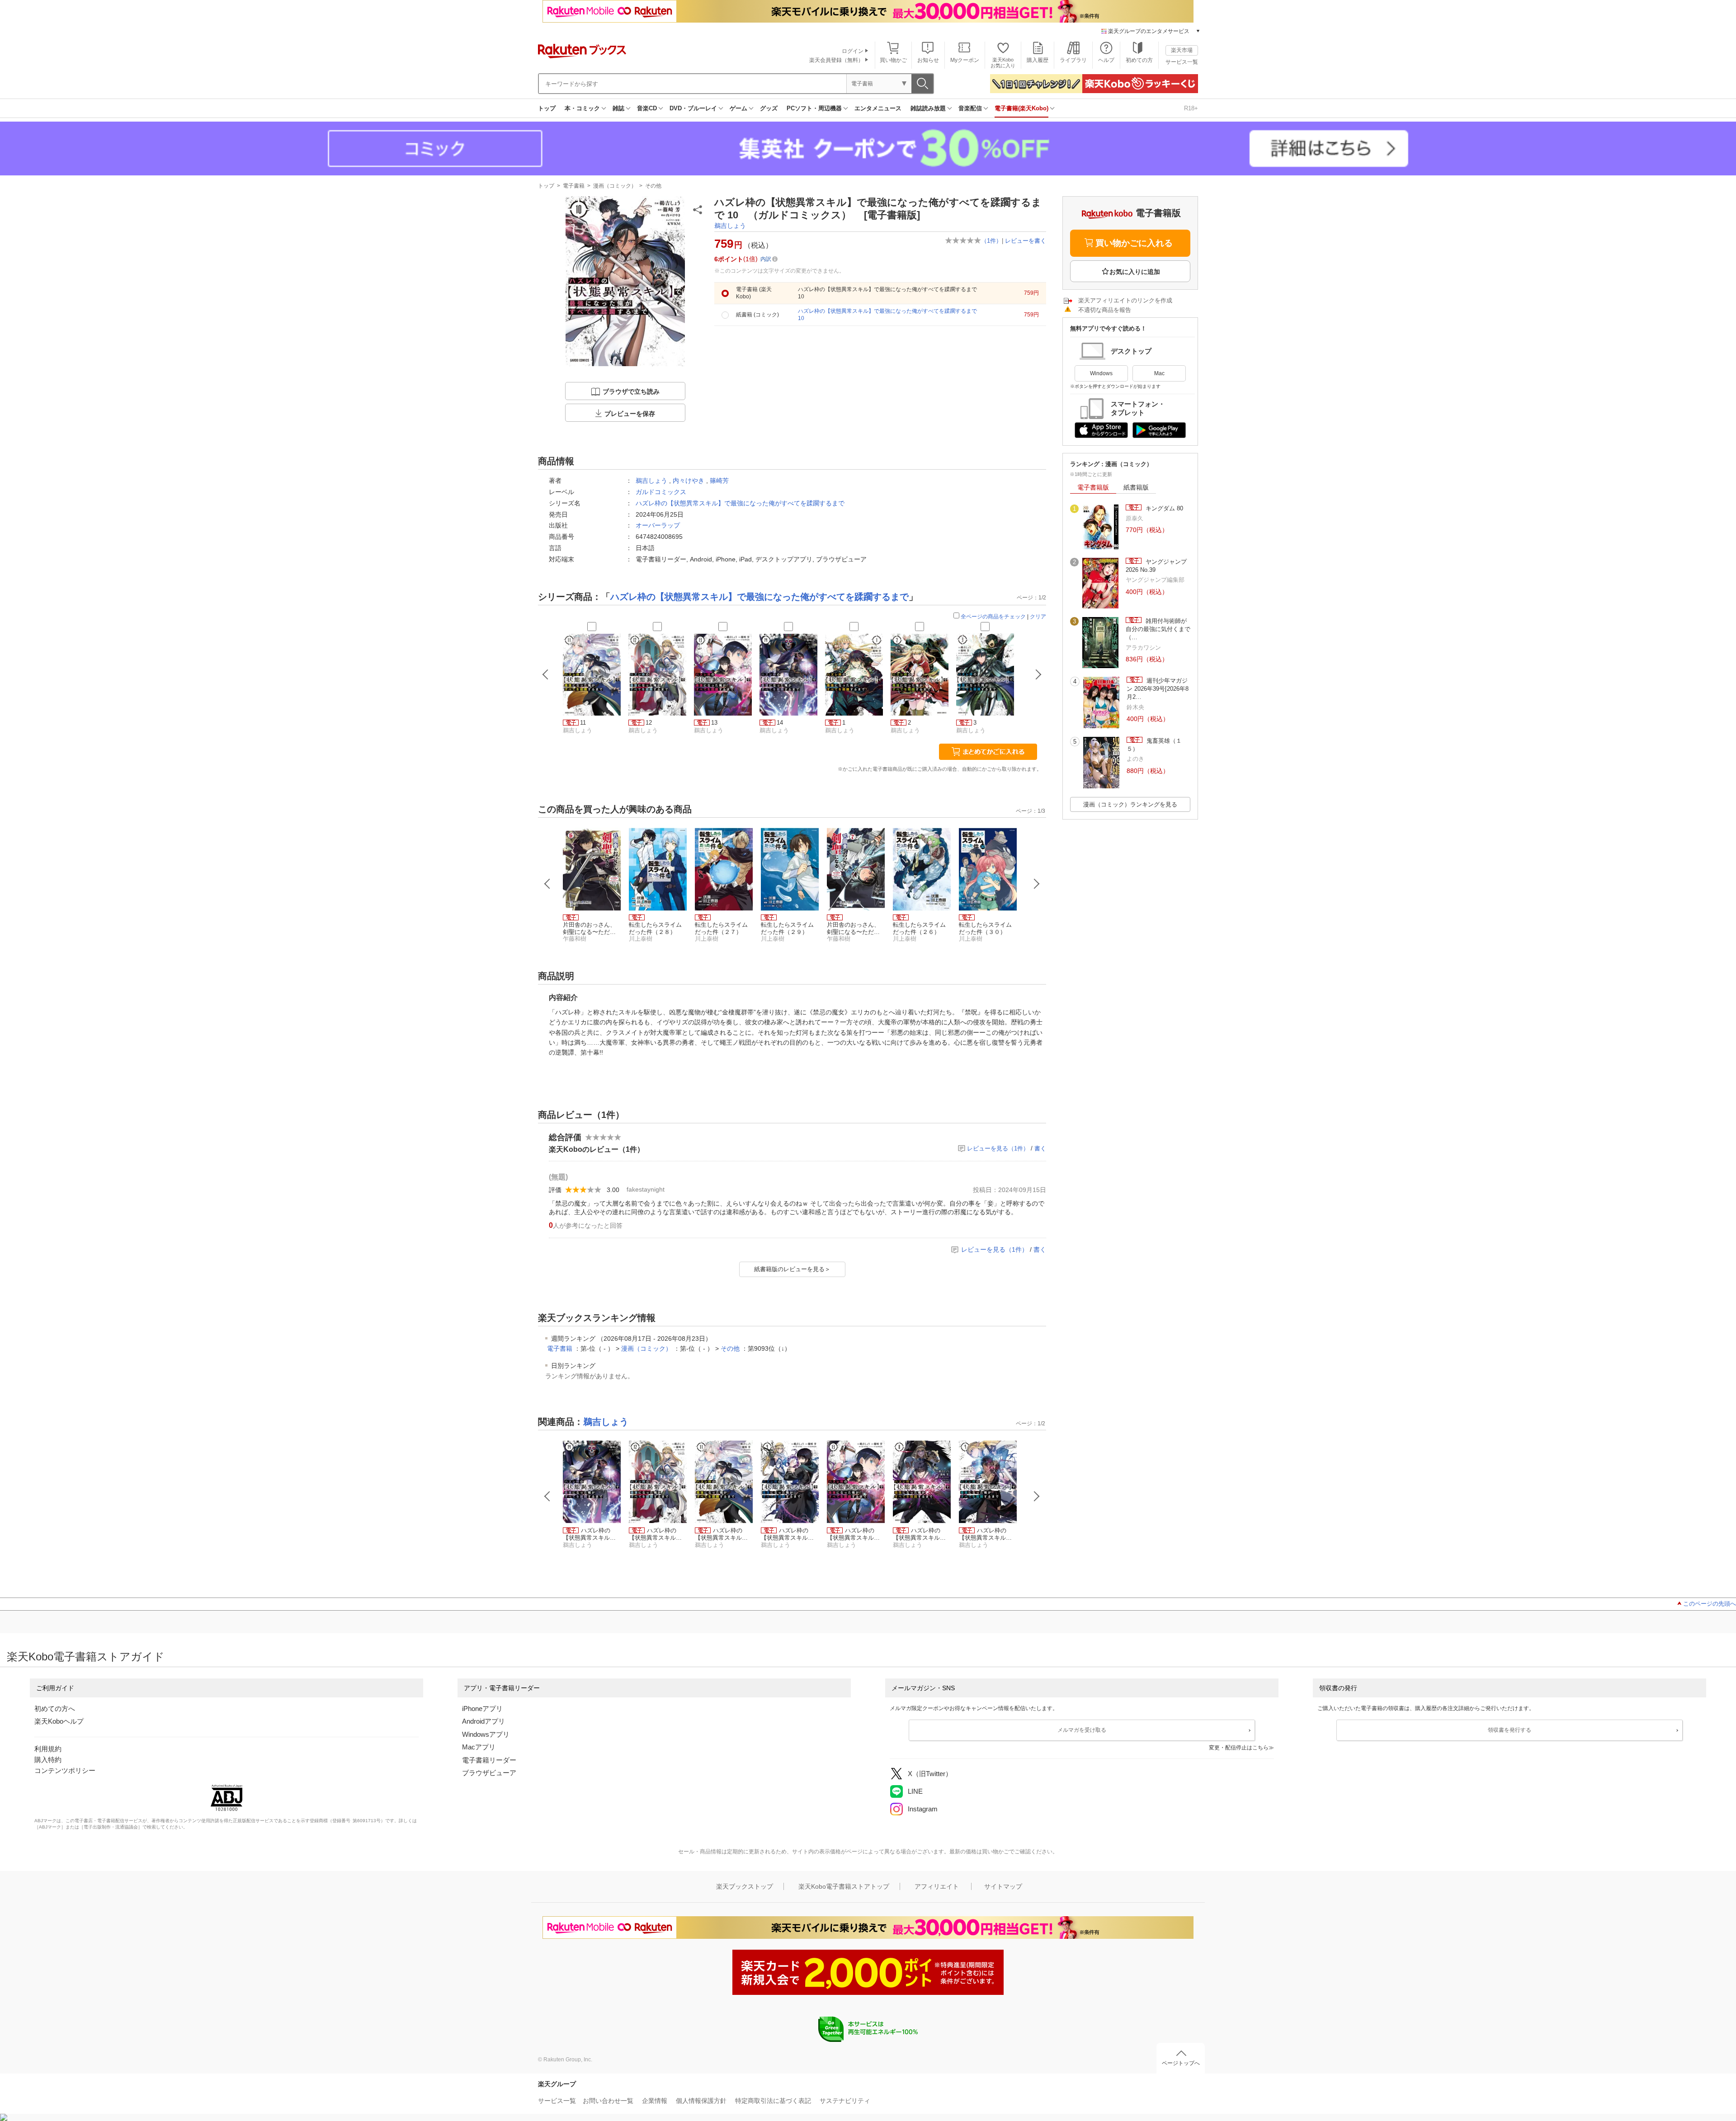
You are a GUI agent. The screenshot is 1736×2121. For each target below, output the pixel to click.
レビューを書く (1026, 241)
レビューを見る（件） (998, 1148)
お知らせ (928, 60)
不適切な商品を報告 (1105, 310)
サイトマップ (1003, 1886)
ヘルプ (1106, 60)
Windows (1101, 373)
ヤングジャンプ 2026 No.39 (1156, 566)
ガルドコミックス (661, 492)
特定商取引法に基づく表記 (773, 2101)
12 (649, 723)
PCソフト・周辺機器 (814, 108)
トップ (547, 108)
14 (780, 723)
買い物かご (893, 60)
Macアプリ (479, 1747)
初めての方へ (55, 1709)
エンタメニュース (878, 108)
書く (1040, 1148)
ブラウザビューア (489, 1773)
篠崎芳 (719, 481)
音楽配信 (970, 108)
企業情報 (655, 2101)
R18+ (1191, 108)
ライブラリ (1073, 60)
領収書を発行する (1510, 1730)
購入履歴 (1038, 60)
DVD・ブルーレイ (693, 108)
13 (714, 723)
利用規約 (48, 1749)
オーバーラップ (658, 525)
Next (1037, 884)
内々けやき (689, 481)
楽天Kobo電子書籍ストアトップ (844, 1886)
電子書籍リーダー (489, 1760)
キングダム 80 (1163, 508)
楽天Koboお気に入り (1003, 63)
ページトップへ (1181, 2063)
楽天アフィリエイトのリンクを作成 (1125, 300)
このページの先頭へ (1710, 1604)
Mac (1159, 373)
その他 (653, 186)
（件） (991, 241)
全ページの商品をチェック (993, 617)
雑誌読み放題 (928, 108)
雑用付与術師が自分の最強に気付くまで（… (1158, 629)
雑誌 (618, 108)
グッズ (769, 108)
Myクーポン (965, 60)
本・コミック (582, 108)
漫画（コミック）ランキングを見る (1130, 804)
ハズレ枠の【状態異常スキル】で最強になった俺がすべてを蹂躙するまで (740, 503)
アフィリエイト (937, 1886)
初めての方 (1139, 60)
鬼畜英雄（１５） (1154, 745)
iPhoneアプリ (482, 1709)
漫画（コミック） (615, 186)
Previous (547, 884)
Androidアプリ (484, 1721)
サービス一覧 (1182, 62)
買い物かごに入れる (1134, 243)
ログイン (853, 51)
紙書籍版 (1136, 487)
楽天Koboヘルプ (59, 1721)
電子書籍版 (1093, 487)
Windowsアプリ (486, 1734)
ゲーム (738, 108)
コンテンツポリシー (65, 1770)
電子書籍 (574, 186)
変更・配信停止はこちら (1239, 1748)
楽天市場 (1182, 50)
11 (583, 723)
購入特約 (48, 1760)
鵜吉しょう (730, 226)
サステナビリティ (845, 2101)
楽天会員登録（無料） (836, 60)
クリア (1038, 617)
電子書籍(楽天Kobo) (1021, 108)
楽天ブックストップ (745, 1886)
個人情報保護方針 (701, 2101)
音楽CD (647, 108)
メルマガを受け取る (1082, 1730)
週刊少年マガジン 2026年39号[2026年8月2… (1158, 689)
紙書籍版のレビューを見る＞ (792, 1269)
